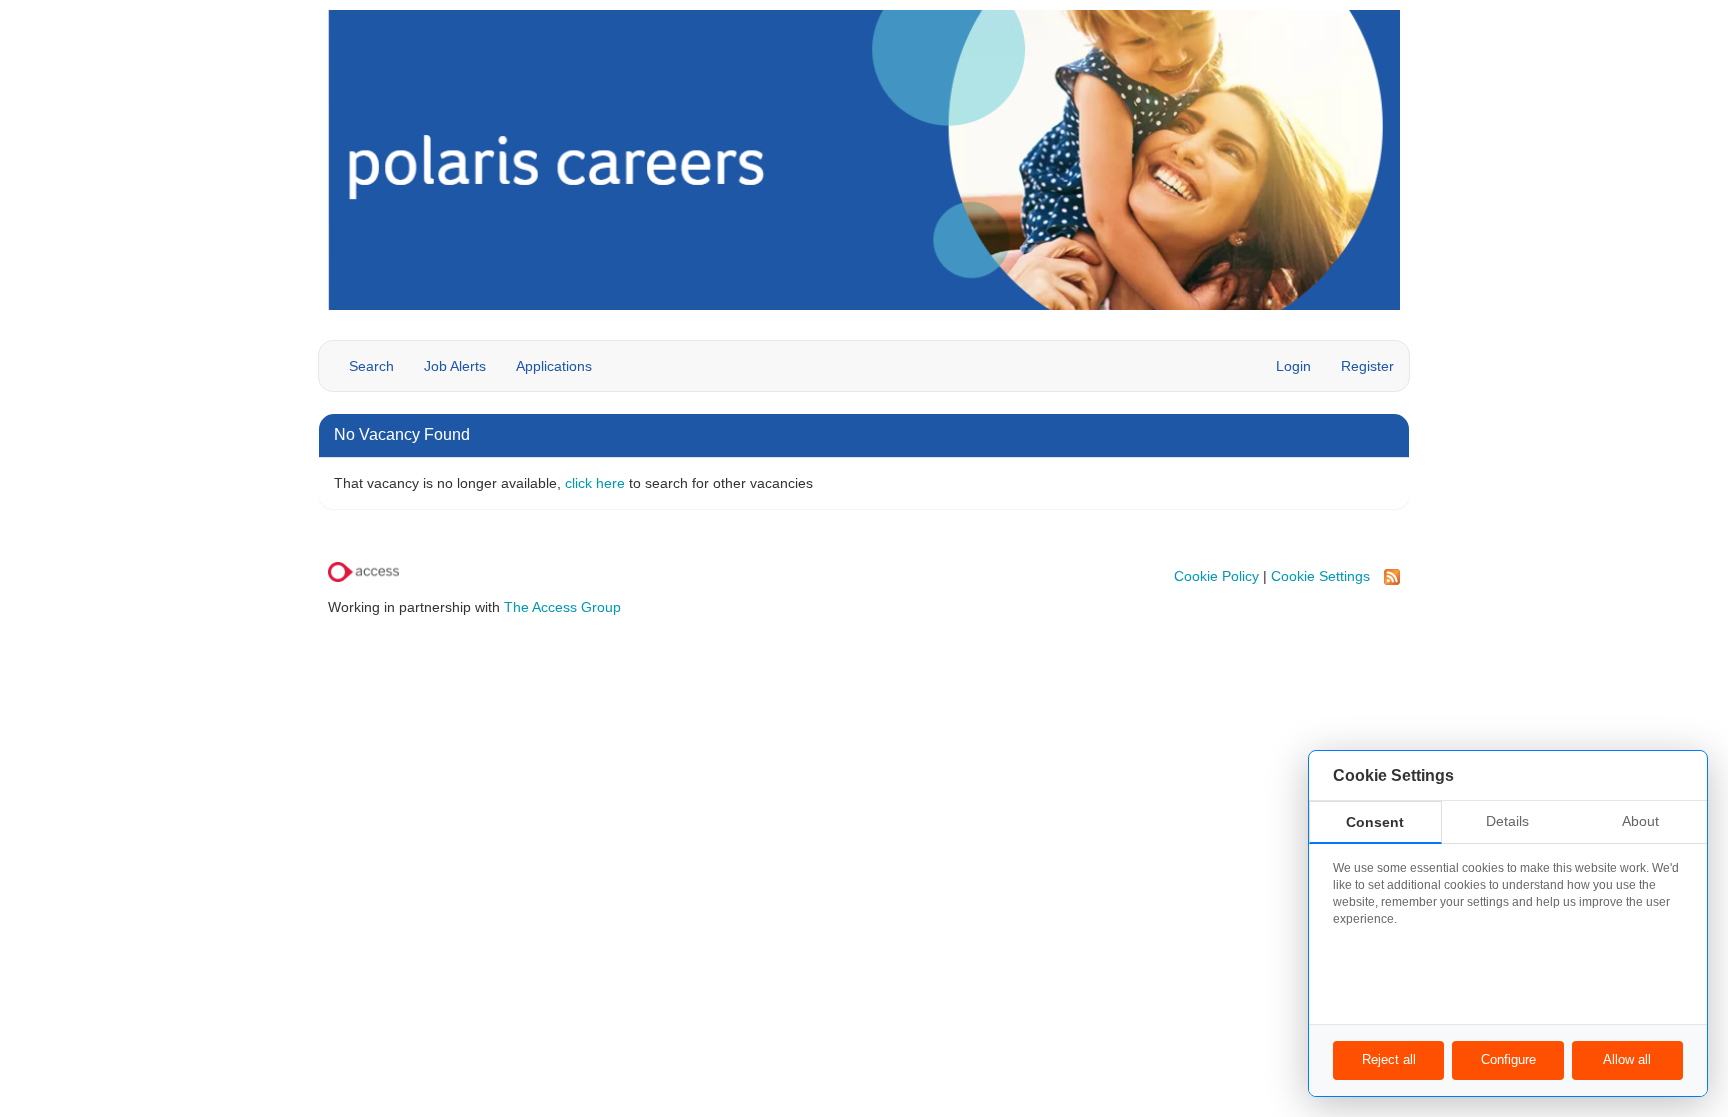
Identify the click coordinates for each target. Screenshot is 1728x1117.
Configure (1508, 1059)
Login (1293, 366)
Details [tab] (1507, 821)
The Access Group (562, 607)
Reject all (1389, 1059)
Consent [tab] (1375, 822)
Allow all (1627, 1059)
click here (595, 483)
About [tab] (1640, 821)
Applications (554, 366)
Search (371, 366)
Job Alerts (455, 366)
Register (1367, 366)
